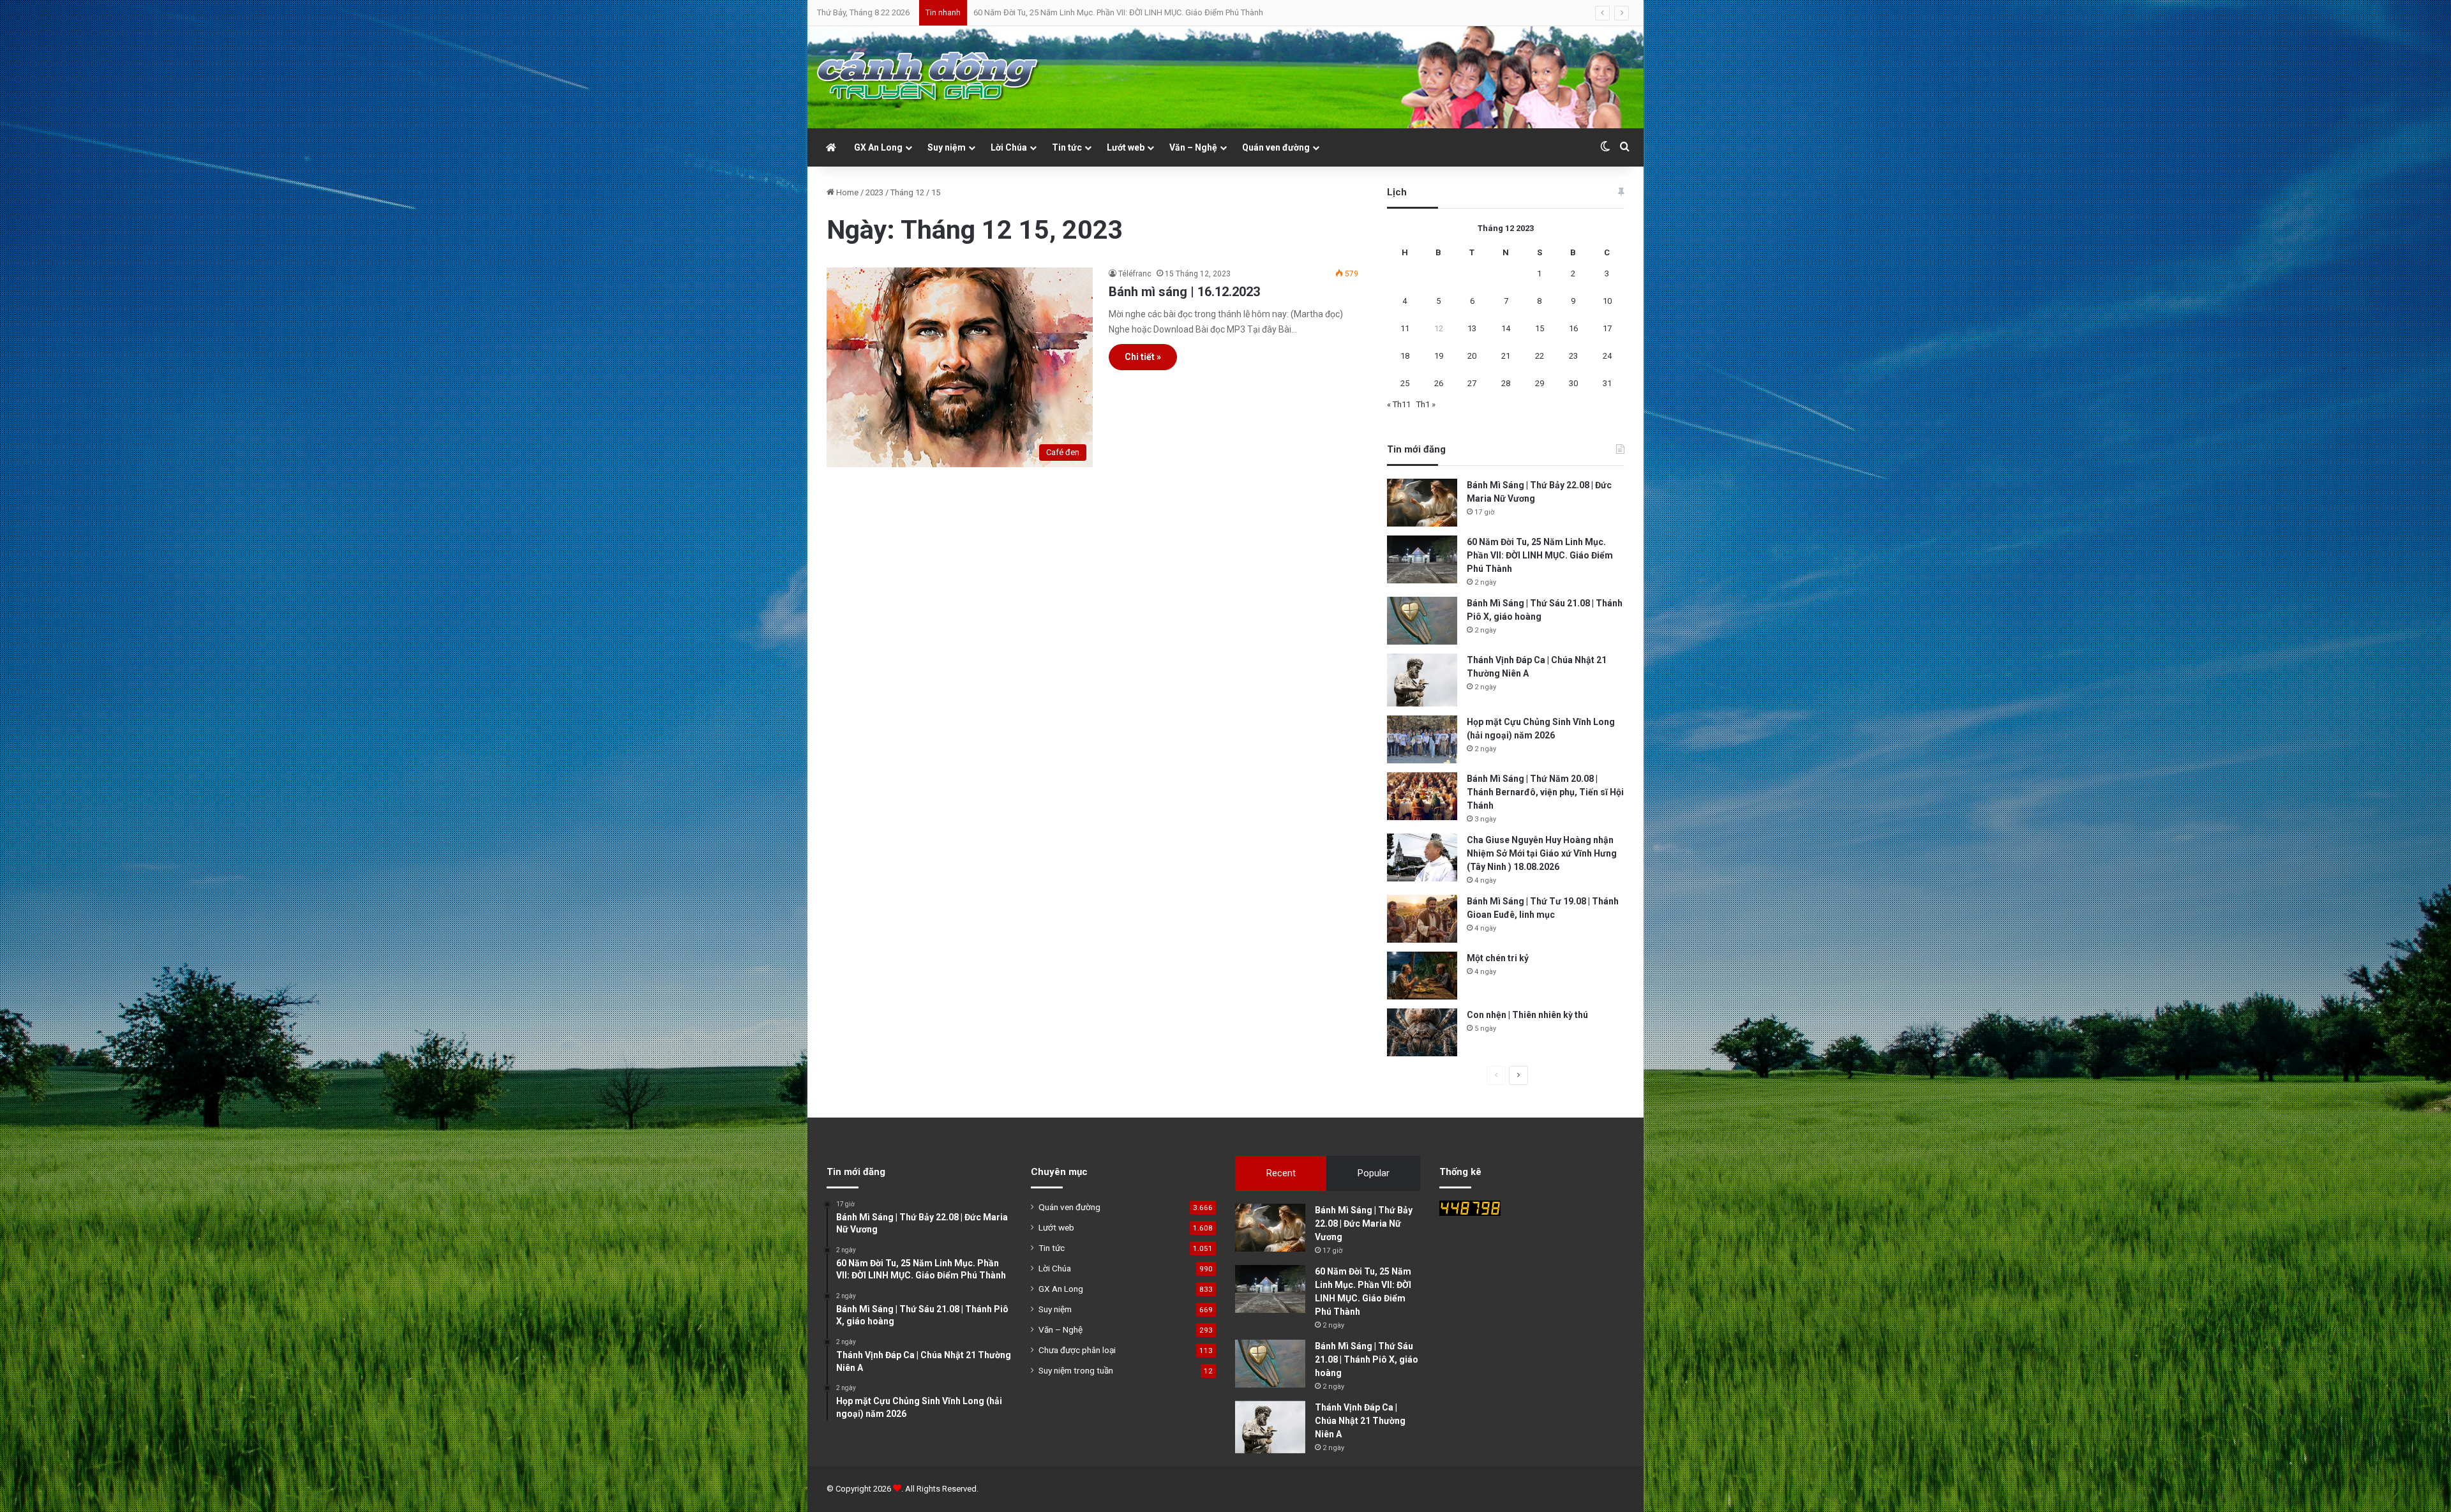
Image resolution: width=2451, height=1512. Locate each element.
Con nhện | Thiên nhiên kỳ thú (1527, 1015)
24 (1607, 356)
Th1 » (1426, 404)
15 (1540, 328)
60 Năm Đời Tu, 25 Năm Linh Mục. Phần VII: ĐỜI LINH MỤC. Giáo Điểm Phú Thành (1540, 555)
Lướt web (1126, 147)
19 (1439, 356)
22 (1540, 356)
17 (1607, 328)
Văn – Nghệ (1193, 147)
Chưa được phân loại (1077, 1350)
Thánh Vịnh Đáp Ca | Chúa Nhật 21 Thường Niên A (1063, 12)
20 (1472, 356)
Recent (1281, 1173)
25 (1405, 383)
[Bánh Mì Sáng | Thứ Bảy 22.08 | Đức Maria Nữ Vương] (1422, 503)
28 (1506, 383)
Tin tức (1067, 147)
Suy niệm (947, 147)
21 (1506, 356)
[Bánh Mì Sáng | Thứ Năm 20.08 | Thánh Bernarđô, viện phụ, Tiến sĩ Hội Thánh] (1422, 796)
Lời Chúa (1009, 147)
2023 (874, 192)
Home (846, 192)
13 (1472, 328)
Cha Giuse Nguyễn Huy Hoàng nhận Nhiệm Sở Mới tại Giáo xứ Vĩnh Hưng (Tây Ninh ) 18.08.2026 (1542, 853)
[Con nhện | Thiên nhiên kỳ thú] (1422, 1032)
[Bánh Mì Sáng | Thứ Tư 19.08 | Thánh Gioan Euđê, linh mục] (1422, 919)
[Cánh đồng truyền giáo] (929, 77)
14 (1506, 328)
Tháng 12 (907, 192)
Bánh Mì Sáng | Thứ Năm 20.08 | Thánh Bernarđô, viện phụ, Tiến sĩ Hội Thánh (1545, 792)
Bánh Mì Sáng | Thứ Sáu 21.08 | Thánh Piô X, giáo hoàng (1367, 1359)
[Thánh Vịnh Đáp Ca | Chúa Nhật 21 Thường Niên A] (1422, 680)
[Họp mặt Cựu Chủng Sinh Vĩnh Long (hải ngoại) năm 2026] (1422, 739)
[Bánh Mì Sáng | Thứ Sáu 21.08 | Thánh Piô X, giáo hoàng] (1422, 621)
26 (1439, 383)
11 (1405, 328)
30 (1573, 383)
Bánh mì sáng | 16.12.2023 (1184, 292)
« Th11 (1399, 404)
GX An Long (878, 147)
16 (1573, 328)
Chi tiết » (1143, 357)
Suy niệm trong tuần (1076, 1370)
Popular (1374, 1173)
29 (1540, 383)
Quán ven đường (1276, 147)
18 (1405, 356)
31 (1607, 383)
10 (1607, 301)
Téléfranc (1135, 274)
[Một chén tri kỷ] (1422, 976)
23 (1573, 356)
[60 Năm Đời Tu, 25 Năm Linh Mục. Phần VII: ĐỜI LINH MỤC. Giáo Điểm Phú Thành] (1422, 559)
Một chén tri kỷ (1498, 958)
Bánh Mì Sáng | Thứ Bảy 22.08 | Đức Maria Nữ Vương (1364, 1224)
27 (1472, 383)
